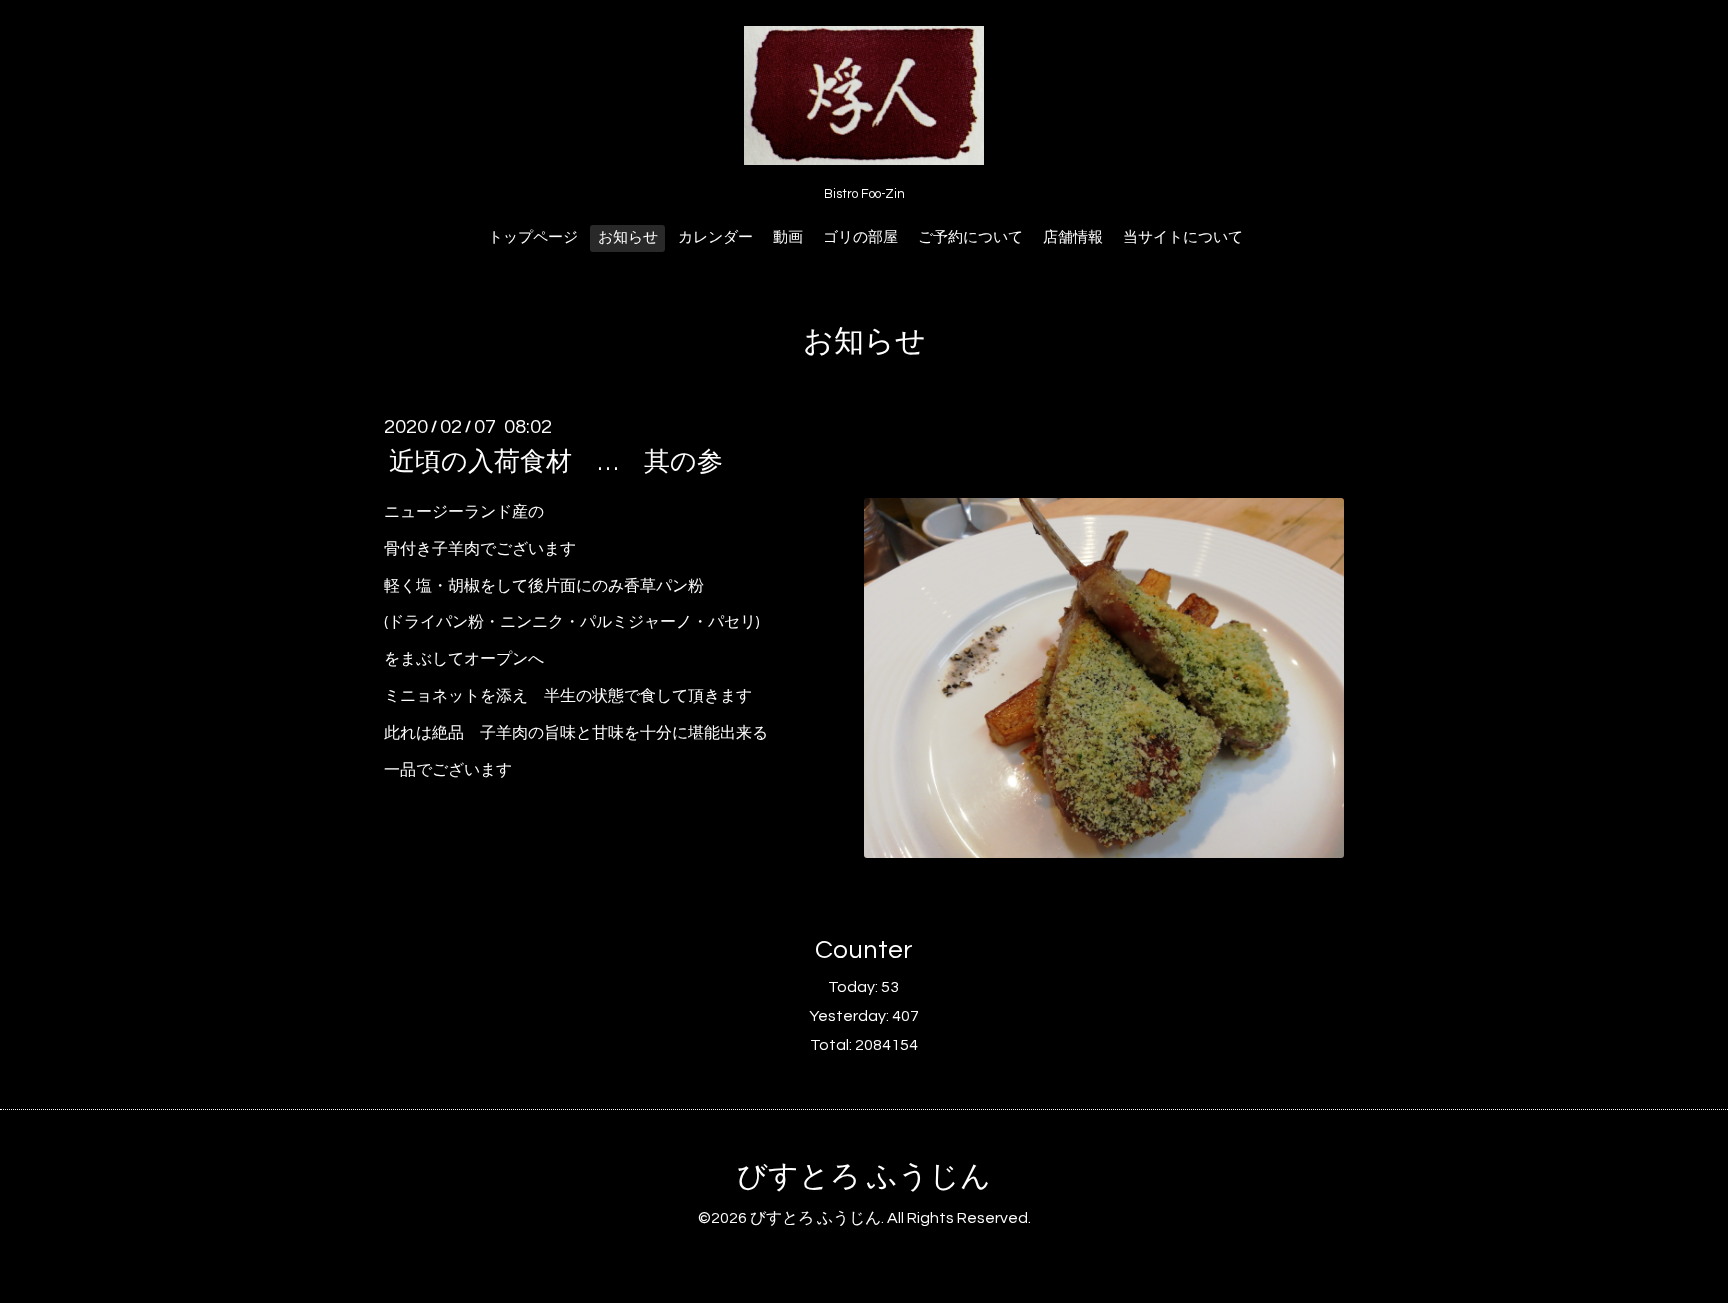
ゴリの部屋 (860, 237)
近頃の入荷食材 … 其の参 (556, 462)
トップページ (533, 237)
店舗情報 (1073, 237)
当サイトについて (1183, 237)
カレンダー (715, 237)
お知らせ (628, 237)
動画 (788, 237)
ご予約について (970, 237)
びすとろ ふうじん (864, 1176)
